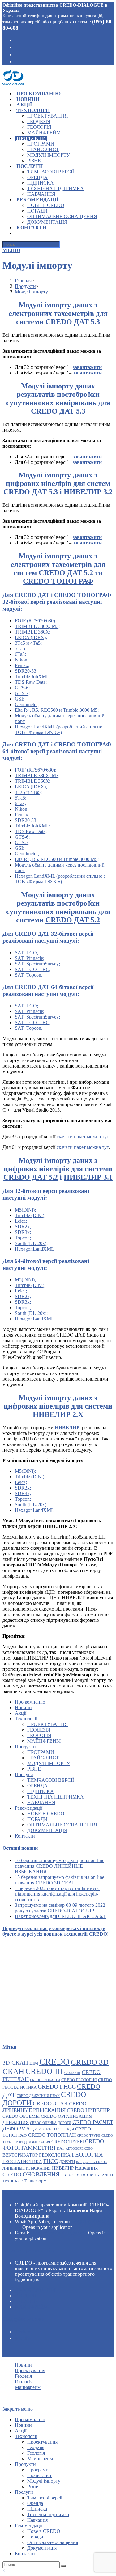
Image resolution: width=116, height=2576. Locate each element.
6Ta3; (20, 654)
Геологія (39, 1735)
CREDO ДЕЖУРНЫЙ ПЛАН (38, 2096)
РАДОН (107, 2175)
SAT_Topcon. (29, 975)
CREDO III (44, 2071)
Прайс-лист (43, 1758)
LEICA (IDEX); (31, 637)
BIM (34, 2063)
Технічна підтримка (56, 1797)
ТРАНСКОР (13, 2181)
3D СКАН (15, 2063)
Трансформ (35, 2181)
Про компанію (30, 1702)
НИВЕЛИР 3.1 (88, 1177)
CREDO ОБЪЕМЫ (21, 2116)
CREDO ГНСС (57, 2086)
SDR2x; (23, 1227)
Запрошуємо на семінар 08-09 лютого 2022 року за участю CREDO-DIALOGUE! (60, 1908)
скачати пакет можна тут (83, 1137)
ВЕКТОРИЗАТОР (20, 2155)
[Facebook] (17, 40)
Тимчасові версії (51, 1780)
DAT (60, 2148)
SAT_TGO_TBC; (33, 969)
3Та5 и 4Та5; (28, 643)
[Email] (17, 61)
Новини (23, 1707)
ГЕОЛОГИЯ (87, 2155)
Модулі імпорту (49, 1763)
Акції (21, 1713)
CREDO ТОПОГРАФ (58, 581)
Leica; (21, 1221)
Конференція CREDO (92, 2162)
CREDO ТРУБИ (89, 2136)
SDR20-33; (26, 671)
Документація (47, 1830)
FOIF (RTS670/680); (36, 621)
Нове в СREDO (46, 1814)
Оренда (37, 1786)
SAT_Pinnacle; (30, 958)
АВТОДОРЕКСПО (79, 2149)
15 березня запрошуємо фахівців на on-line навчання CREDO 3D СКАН (60, 1880)
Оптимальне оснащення (62, 1825)
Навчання (41, 1802)
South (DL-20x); (31, 1243)
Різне (34, 1769)
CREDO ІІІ (72, 2073)
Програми (41, 1752)
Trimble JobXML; (33, 676)
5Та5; (21, 649)
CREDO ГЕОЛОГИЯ (79, 2080)
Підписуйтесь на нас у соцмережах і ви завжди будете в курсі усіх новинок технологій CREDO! (56, 1931)
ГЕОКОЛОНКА (55, 2155)
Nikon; (22, 660)
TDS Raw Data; (31, 682)
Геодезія (39, 1730)
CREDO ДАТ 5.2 (66, 573)
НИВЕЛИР (63, 2168)
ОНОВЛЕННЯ (41, 2174)
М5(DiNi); (25, 1210)
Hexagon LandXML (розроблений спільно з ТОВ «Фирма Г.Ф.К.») (60, 730)
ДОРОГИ (67, 2162)
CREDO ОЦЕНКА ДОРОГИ (51, 2123)
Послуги (24, 1774)
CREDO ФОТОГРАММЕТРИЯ (53, 2145)
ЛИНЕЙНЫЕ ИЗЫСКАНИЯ (27, 2168)
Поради (37, 1819)
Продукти (25, 1747)
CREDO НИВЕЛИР (88, 2110)
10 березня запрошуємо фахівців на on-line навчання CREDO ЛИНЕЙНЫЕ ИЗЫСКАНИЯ (60, 1866)
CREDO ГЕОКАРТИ (45, 2080)
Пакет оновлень (80, 2175)
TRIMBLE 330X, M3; (37, 626)
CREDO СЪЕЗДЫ (59, 2129)
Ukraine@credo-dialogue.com (59, 2233)
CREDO (54, 2062)
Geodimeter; (27, 704)
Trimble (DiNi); (30, 1215)
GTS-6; (22, 688)
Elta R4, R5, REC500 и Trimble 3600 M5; (57, 710)
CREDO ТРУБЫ (68, 2141)
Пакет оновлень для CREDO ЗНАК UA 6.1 (60, 1916)
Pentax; (22, 665)
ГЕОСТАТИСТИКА (22, 2161)
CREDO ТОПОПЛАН (52, 2135)
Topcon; (23, 1238)
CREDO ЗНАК (50, 2103)
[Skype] (17, 47)
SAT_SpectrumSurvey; (37, 964)
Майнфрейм (44, 1741)
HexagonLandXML (34, 1249)
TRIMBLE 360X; (33, 632)
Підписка (41, 1791)
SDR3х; (23, 1232)
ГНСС (51, 2161)
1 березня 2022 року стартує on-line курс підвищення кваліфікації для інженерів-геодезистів (57, 1894)
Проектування (48, 1724)
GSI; (19, 699)
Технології (26, 1719)
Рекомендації (29, 1808)
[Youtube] (17, 54)
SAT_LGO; (26, 953)
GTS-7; (22, 693)
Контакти (25, 1836)
